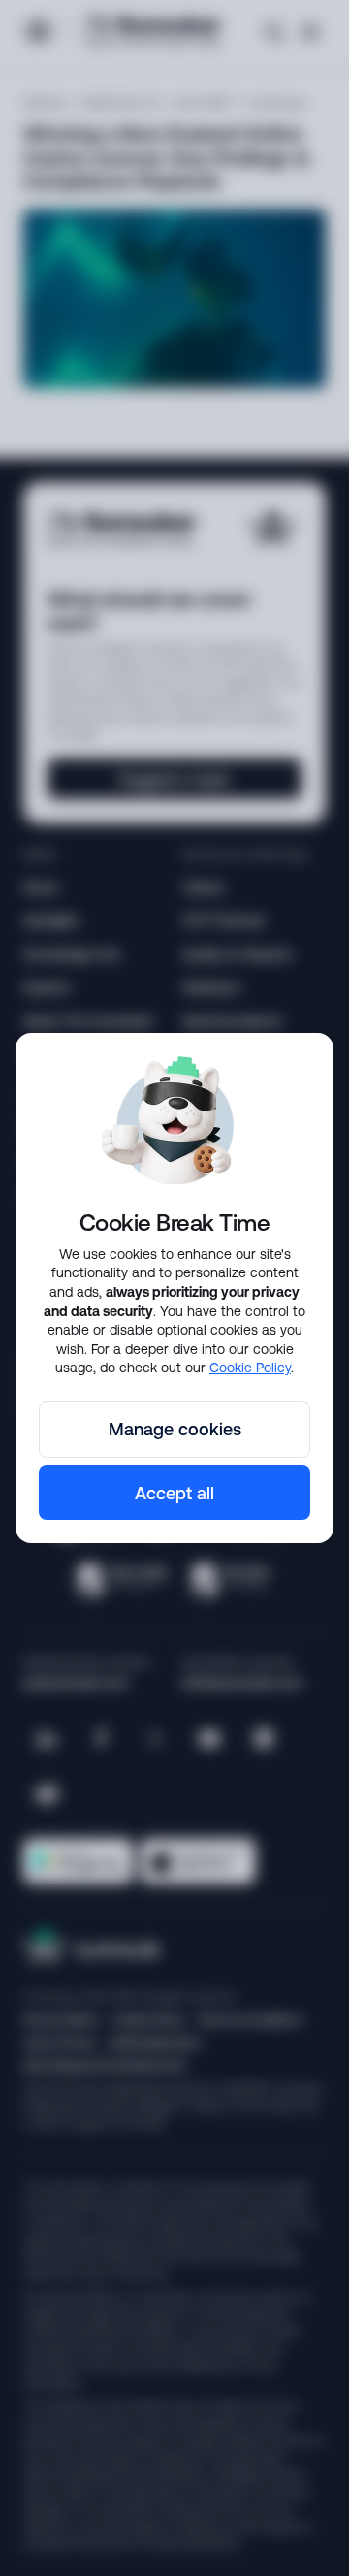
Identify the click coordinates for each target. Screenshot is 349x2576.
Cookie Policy (250, 1368)
